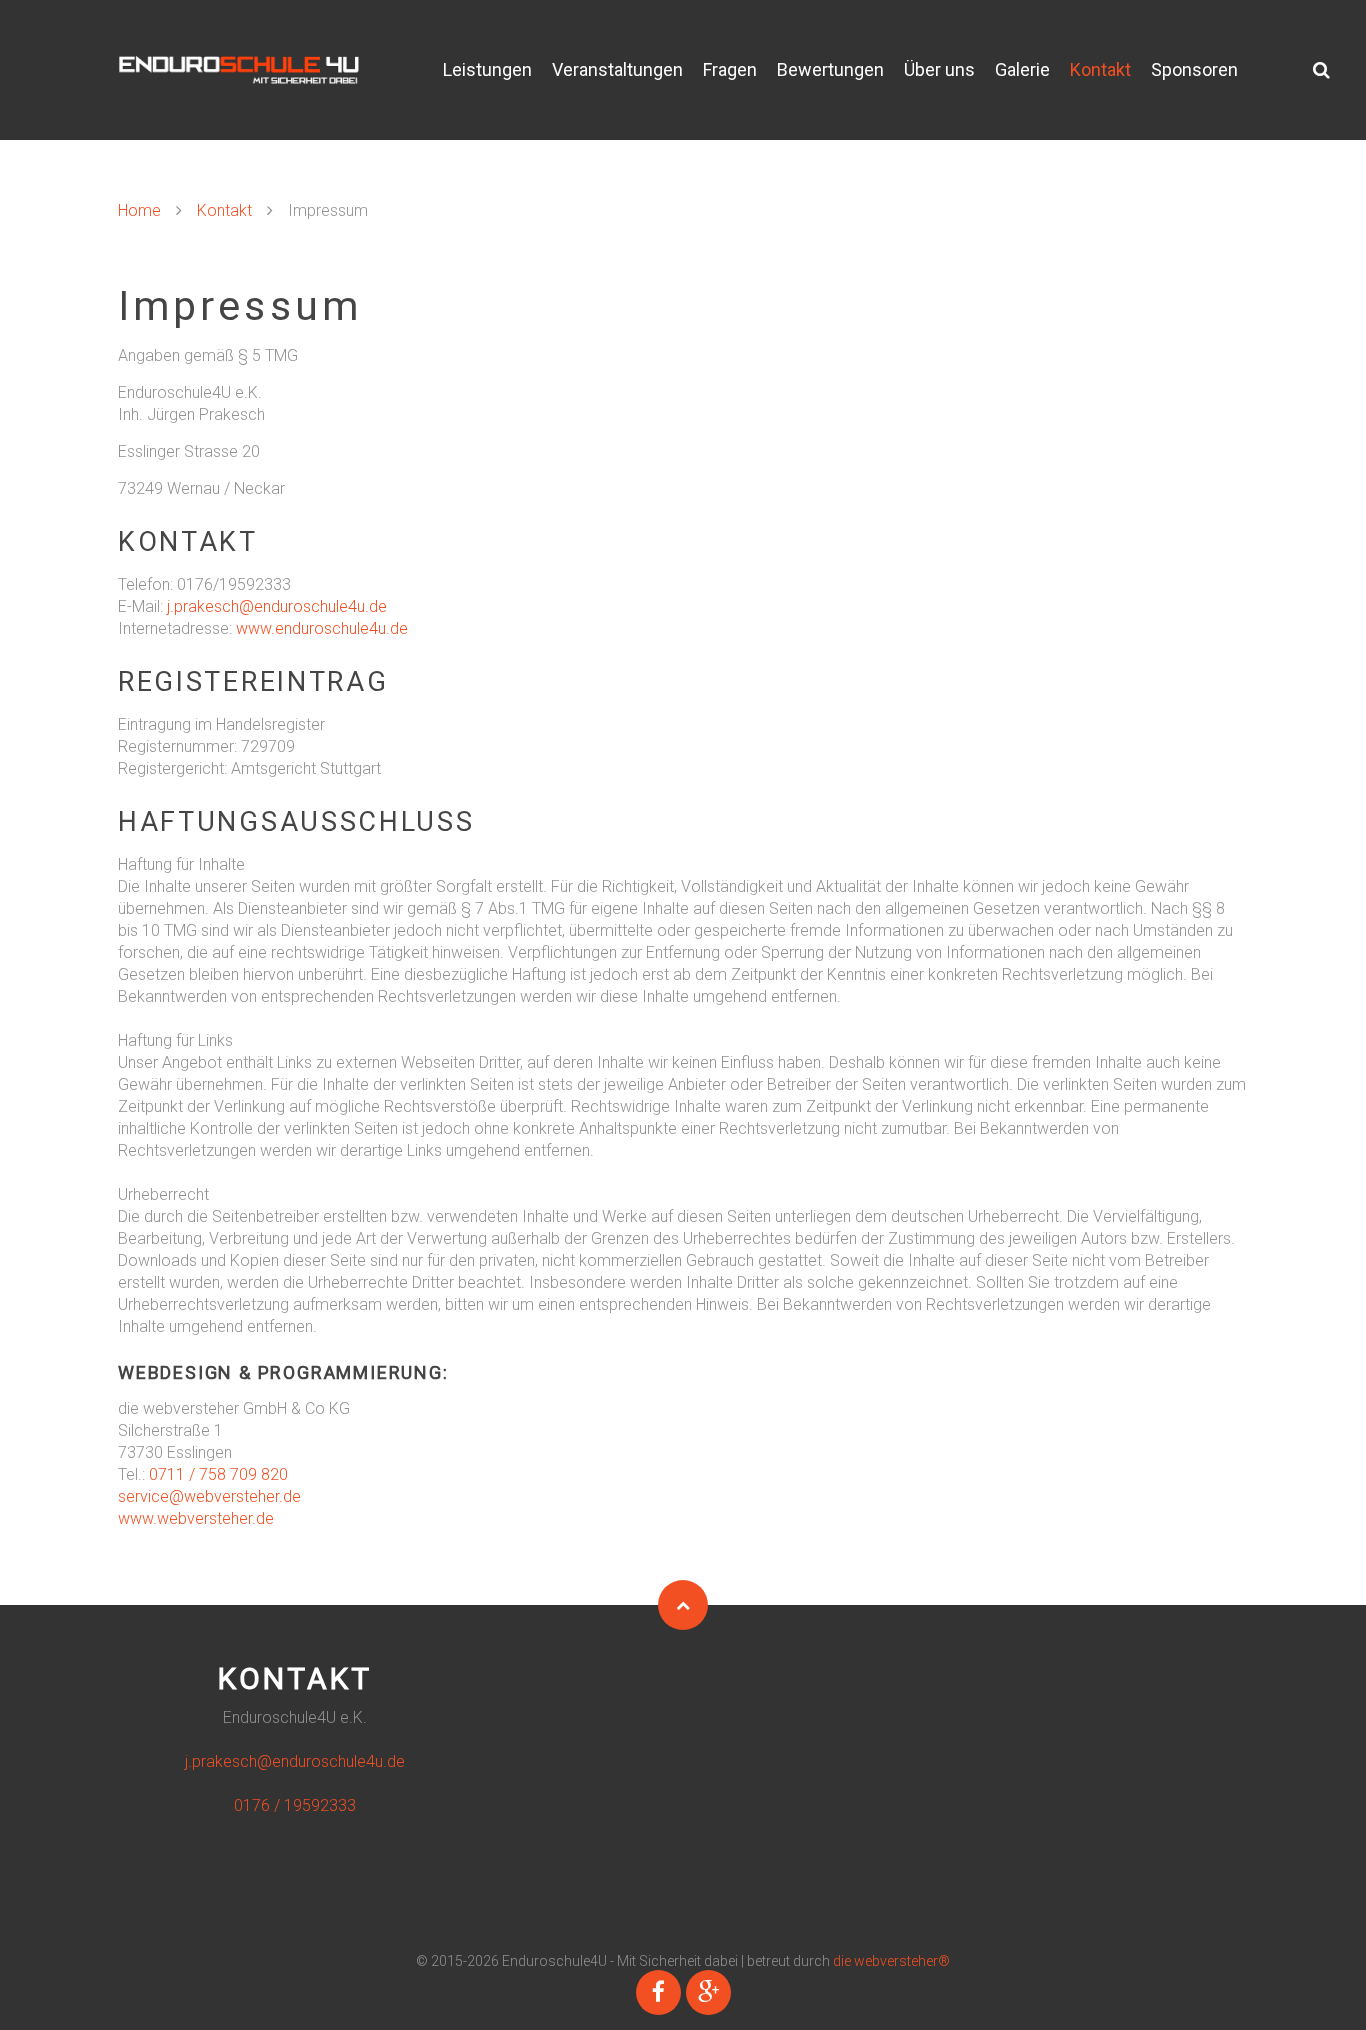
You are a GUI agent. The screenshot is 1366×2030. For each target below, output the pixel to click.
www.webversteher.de (196, 1518)
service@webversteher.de (209, 1496)
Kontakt (1100, 69)
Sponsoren (1194, 69)
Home (139, 210)
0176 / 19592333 (295, 1805)
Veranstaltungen (617, 69)
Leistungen (487, 69)
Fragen (730, 69)
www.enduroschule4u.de (322, 628)
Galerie (1022, 69)
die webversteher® (891, 1961)
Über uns (939, 69)
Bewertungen (830, 69)
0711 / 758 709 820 (218, 1474)
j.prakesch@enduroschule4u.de (277, 606)
